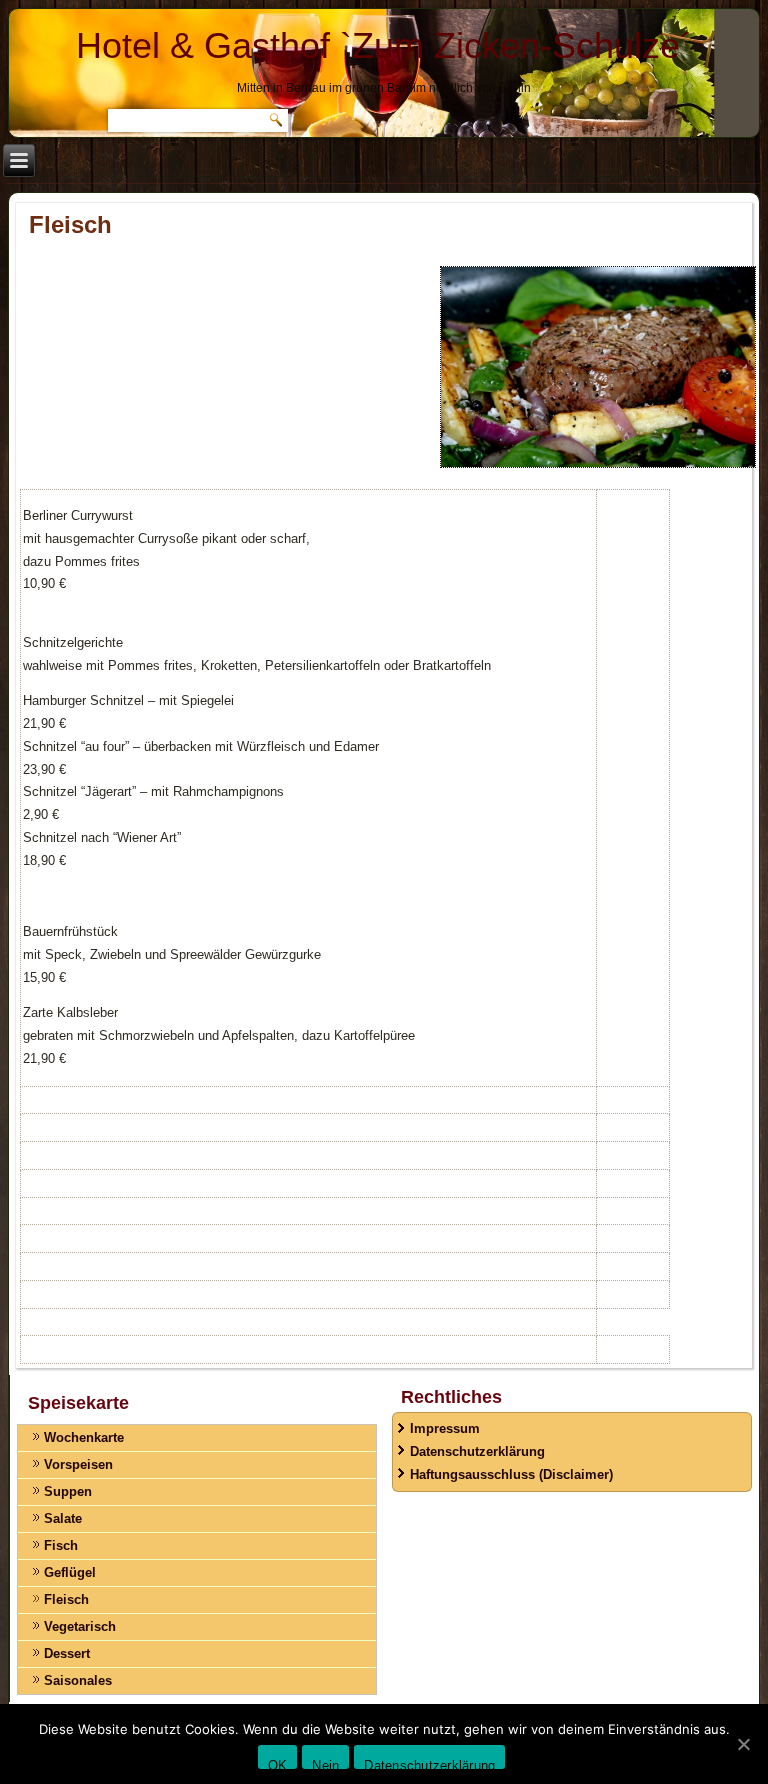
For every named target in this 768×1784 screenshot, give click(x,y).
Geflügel (70, 1572)
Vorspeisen (78, 1464)
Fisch (61, 1545)
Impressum (445, 1428)
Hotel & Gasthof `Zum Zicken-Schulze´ (384, 45)
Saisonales (78, 1680)
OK (278, 1763)
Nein (325, 1763)
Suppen (68, 1491)
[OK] (743, 1744)
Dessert (67, 1653)
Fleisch (66, 1599)
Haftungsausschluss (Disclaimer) (511, 1474)
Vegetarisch (80, 1626)
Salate (63, 1518)
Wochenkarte (84, 1437)
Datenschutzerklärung (477, 1451)
